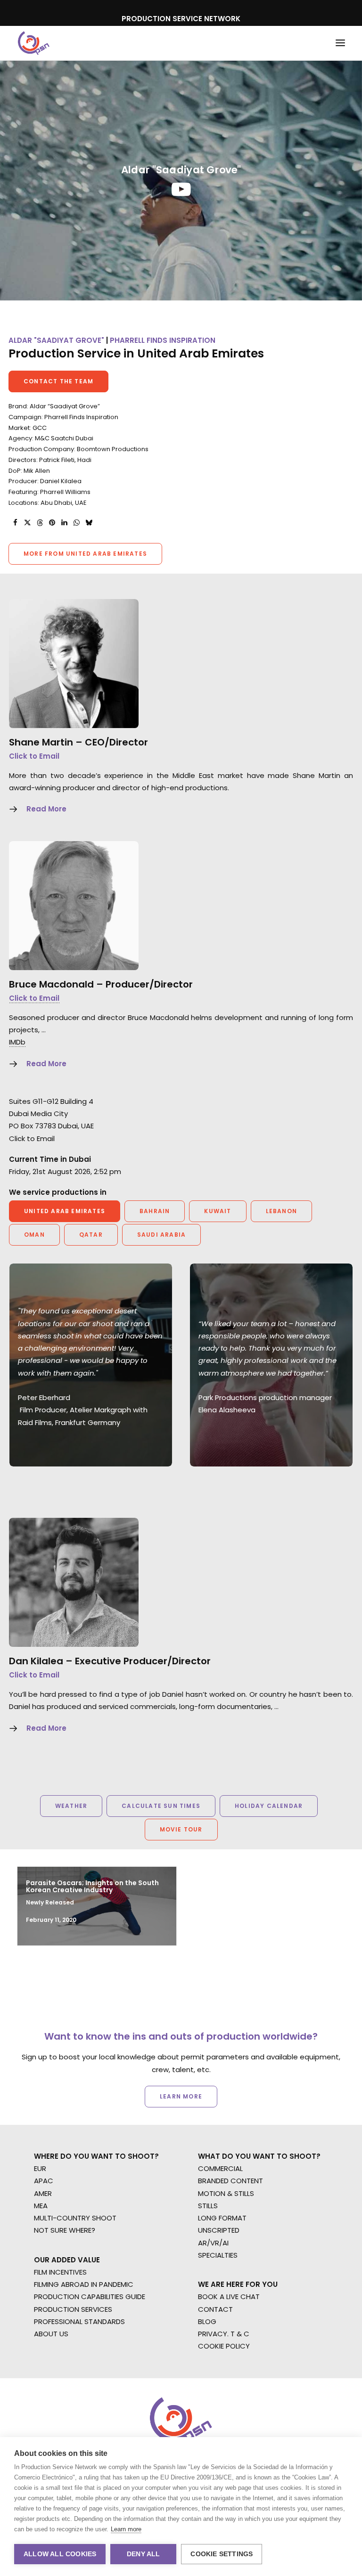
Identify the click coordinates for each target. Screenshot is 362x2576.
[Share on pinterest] (52, 523)
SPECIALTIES (218, 2255)
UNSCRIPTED (219, 2230)
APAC (44, 2181)
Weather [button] (71, 1806)
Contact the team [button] (58, 381)
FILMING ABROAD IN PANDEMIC (84, 2284)
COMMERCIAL (220, 2168)
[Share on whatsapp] (76, 523)
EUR (40, 2168)
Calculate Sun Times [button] (161, 1806)
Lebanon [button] (281, 1211)
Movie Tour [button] (181, 1829)
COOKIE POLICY (224, 2346)
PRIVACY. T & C (224, 2334)
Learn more (126, 2529)
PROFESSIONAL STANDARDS (79, 2321)
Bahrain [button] (155, 1211)
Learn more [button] (181, 2096)
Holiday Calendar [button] (269, 1806)
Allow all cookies (60, 2554)
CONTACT (215, 2309)
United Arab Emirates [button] (65, 1211)
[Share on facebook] (15, 523)
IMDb (17, 1042)
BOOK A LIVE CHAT (229, 2297)
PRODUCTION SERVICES (73, 2309)
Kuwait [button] (218, 1211)
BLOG (207, 2321)
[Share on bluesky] (89, 523)
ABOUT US (51, 2334)
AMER (43, 2193)
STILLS (208, 2206)
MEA (41, 2206)
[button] (340, 43)
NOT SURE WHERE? (65, 2230)
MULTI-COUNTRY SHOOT (75, 2218)
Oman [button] (34, 1235)
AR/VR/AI (213, 2243)
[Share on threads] (40, 523)
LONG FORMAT (222, 2218)
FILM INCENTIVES (60, 2272)
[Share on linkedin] (64, 523)
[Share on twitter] (27, 523)
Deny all (144, 2554)
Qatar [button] (91, 1235)
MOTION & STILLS (226, 2193)
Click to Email (34, 756)
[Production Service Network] (34, 43)
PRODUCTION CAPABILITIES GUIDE (90, 2297)
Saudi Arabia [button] (161, 1235)
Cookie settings (222, 2554)
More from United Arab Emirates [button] (85, 554)
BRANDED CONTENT (230, 2181)
